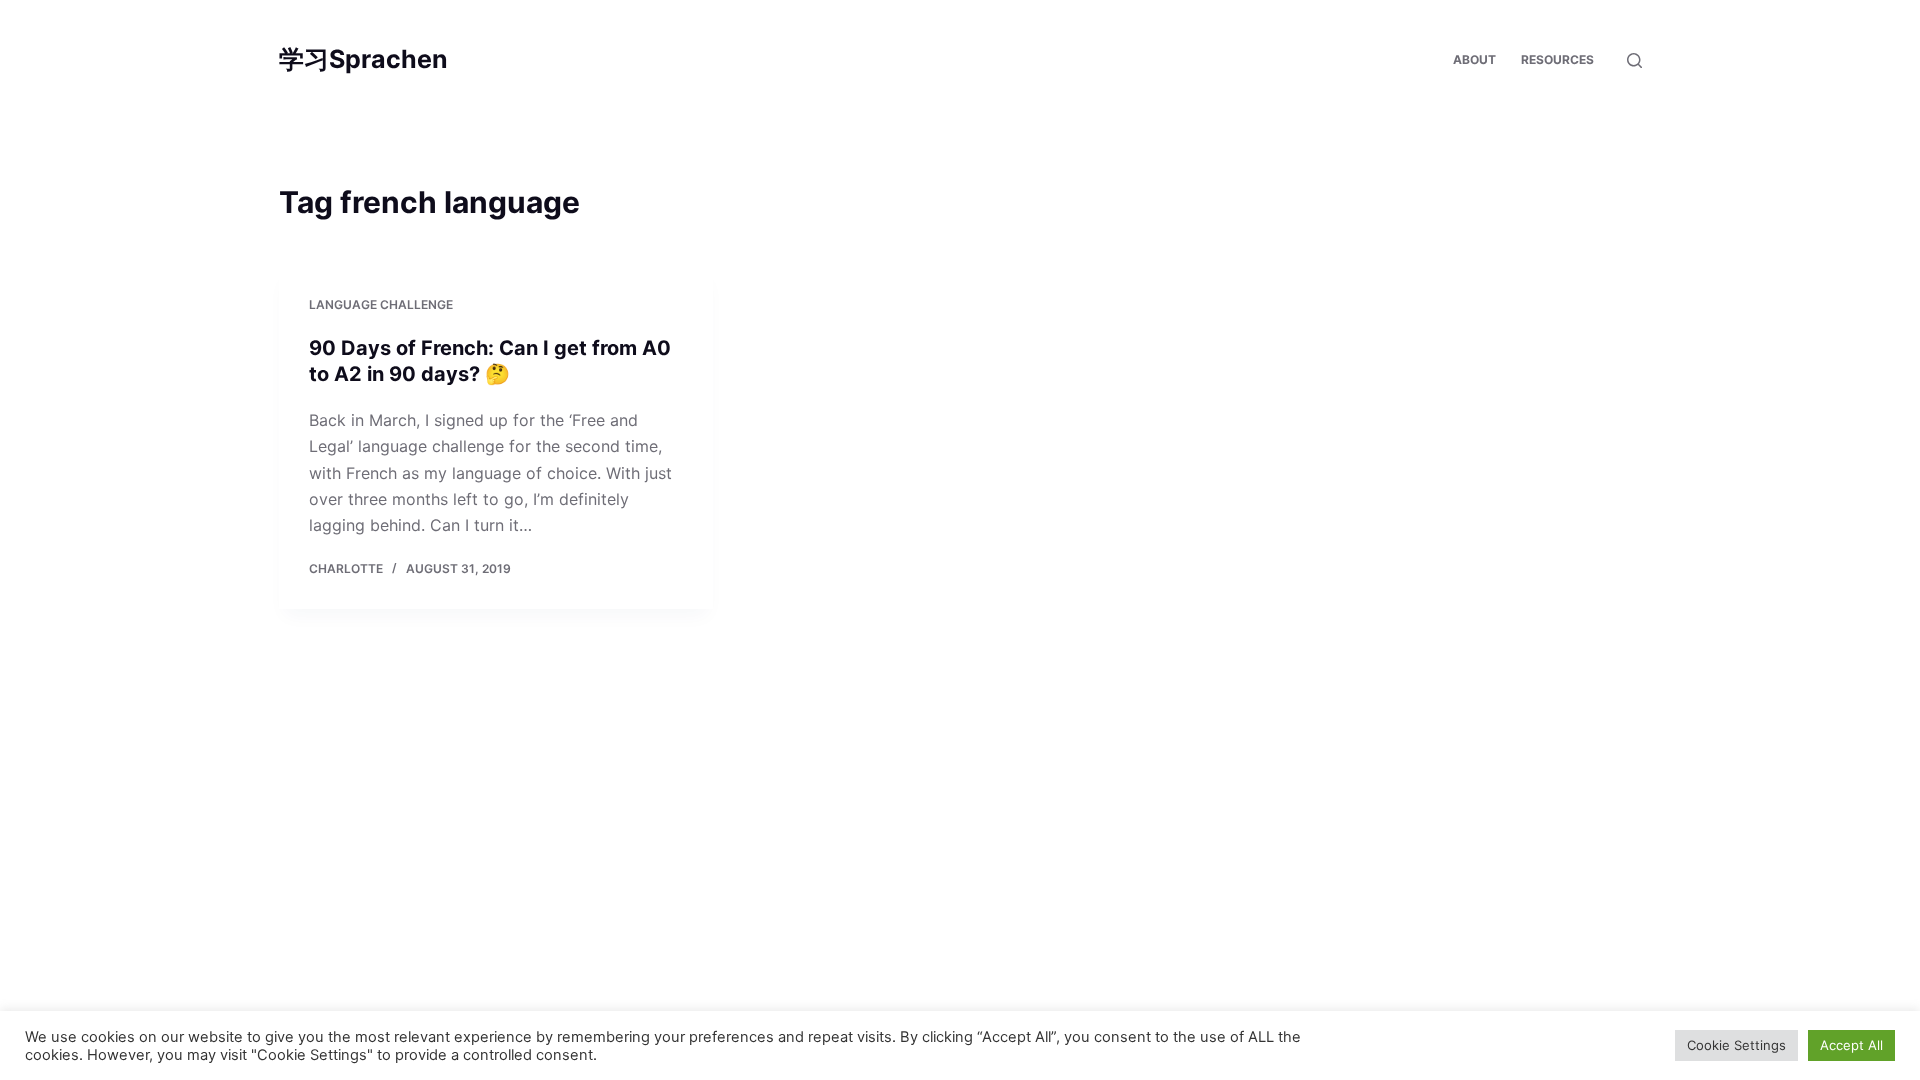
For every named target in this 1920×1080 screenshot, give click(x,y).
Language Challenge (381, 304)
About (1474, 59)
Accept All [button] (1851, 1045)
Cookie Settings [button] (1736, 1045)
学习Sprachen (363, 59)
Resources (1557, 59)
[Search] (1634, 60)
